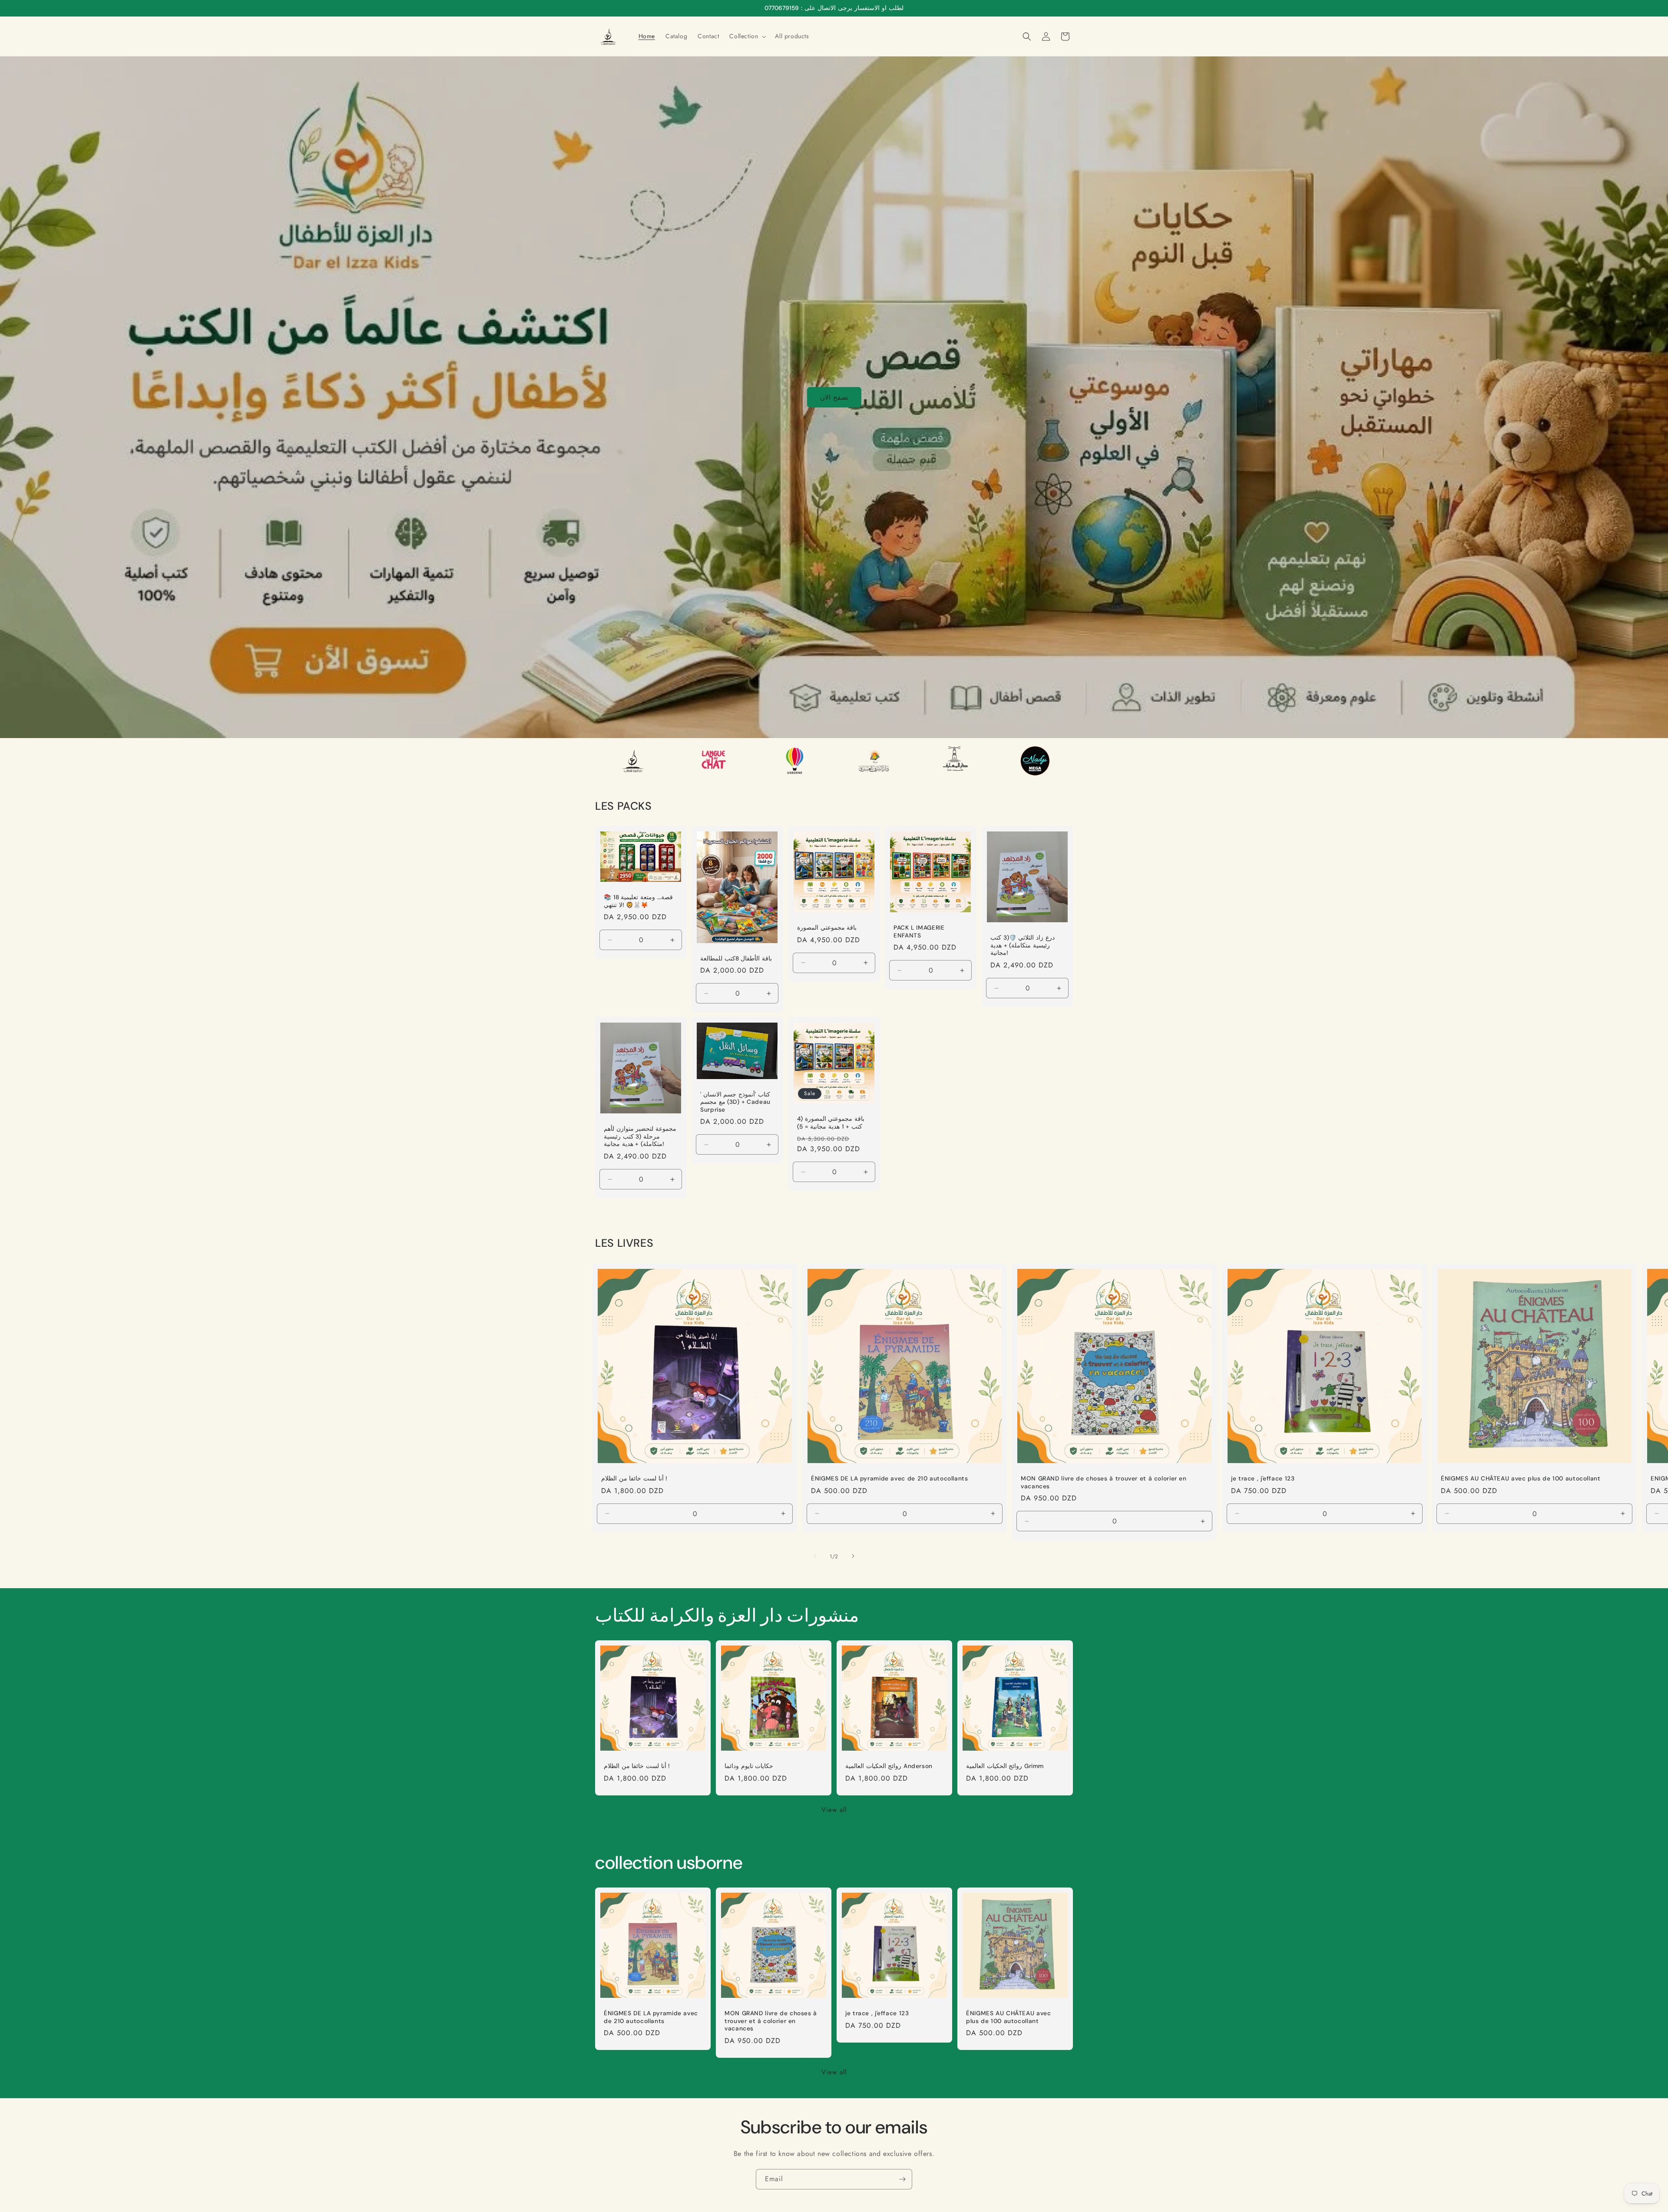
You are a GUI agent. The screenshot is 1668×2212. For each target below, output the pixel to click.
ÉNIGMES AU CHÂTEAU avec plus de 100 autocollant (1521, 1479)
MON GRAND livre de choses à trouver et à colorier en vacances (1104, 1482)
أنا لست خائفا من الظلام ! (634, 1479)
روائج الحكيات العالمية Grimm (1005, 1766)
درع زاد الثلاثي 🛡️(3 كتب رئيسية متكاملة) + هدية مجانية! (1023, 945)
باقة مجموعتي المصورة (827, 928)
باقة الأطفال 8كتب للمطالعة (736, 959)
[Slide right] (853, 1556)
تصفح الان (834, 397)
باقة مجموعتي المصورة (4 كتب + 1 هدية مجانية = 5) (831, 1123)
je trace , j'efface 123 (1263, 1479)
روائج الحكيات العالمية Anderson (889, 1766)
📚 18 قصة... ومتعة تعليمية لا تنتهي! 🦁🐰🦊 (638, 901)
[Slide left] (815, 1556)
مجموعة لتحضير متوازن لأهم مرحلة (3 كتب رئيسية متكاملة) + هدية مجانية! (640, 1136)
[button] (747, 36)
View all (834, 1810)
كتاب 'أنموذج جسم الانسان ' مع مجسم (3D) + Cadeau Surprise (735, 1102)
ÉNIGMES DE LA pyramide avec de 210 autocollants (890, 1479)
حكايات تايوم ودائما (749, 1766)
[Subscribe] (902, 2179)
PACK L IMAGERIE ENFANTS (919, 932)
